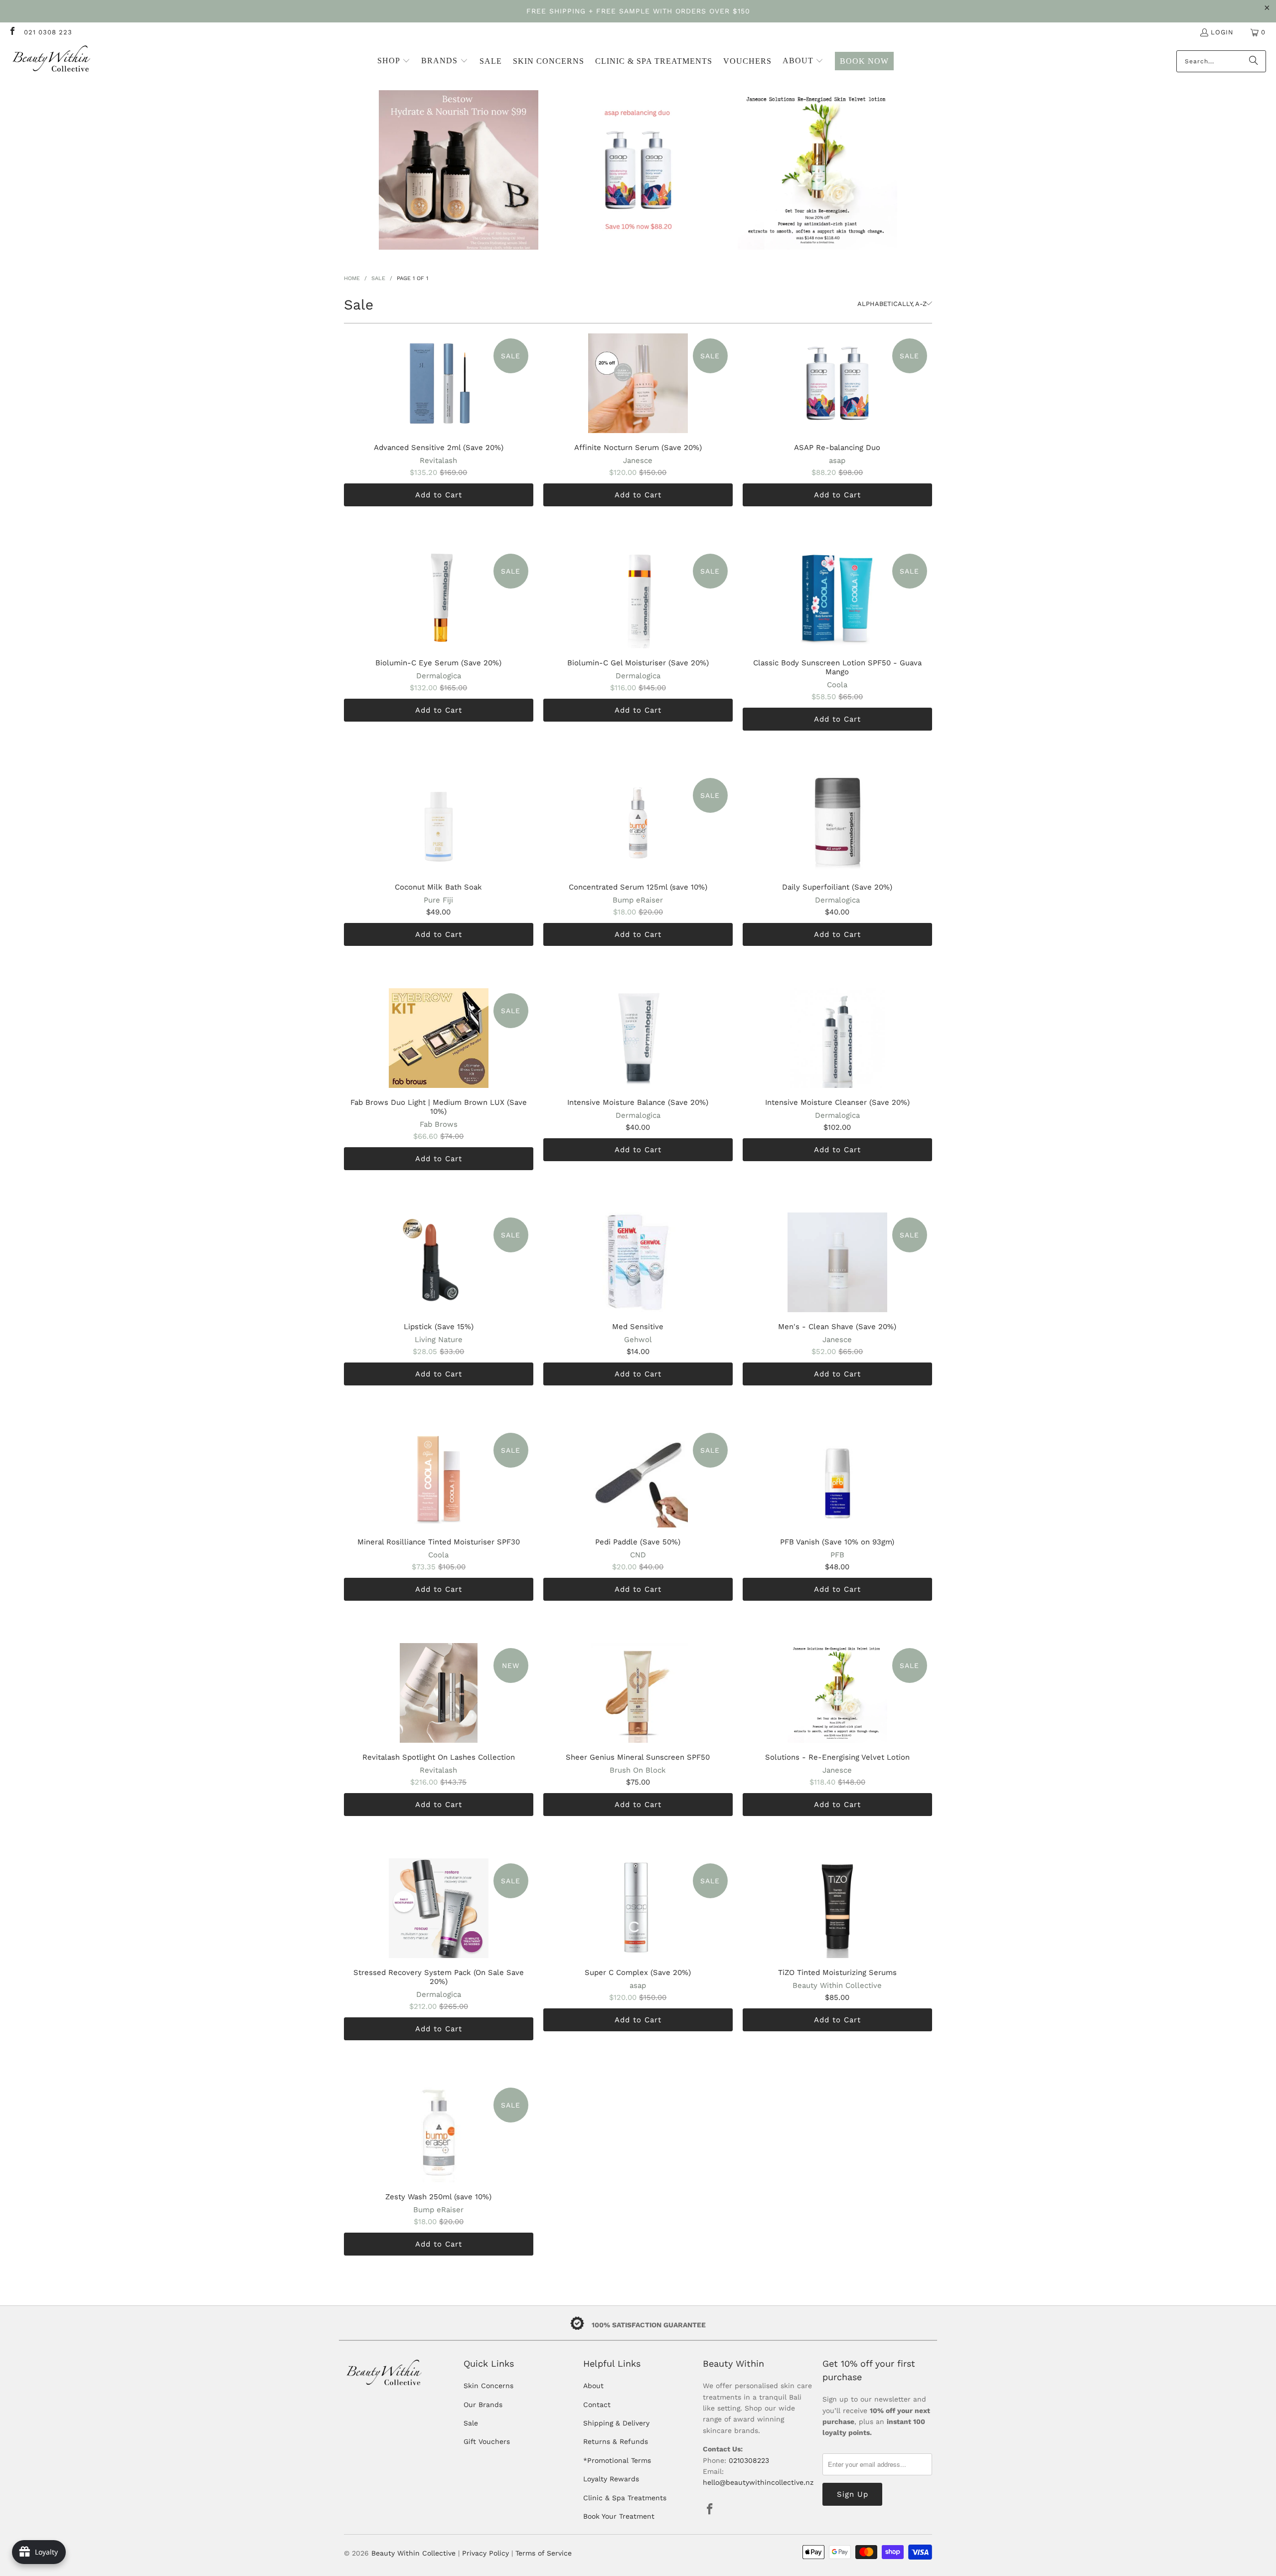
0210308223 (749, 2460)
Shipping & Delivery (616, 2423)
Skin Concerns (488, 2386)
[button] (394, 61)
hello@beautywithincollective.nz (758, 2482)
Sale (471, 2423)
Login (1222, 32)
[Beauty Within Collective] (52, 61)
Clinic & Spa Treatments (625, 2498)
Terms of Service (544, 2553)
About (593, 2386)
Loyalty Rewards (611, 2479)
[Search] (1254, 61)
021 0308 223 (48, 32)
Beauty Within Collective (413, 2553)
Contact (597, 2405)
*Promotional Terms (617, 2460)
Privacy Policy (485, 2553)
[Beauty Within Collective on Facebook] (12, 32)
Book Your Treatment (619, 2516)
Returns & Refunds (616, 2441)
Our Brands (483, 2405)
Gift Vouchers (487, 2441)
